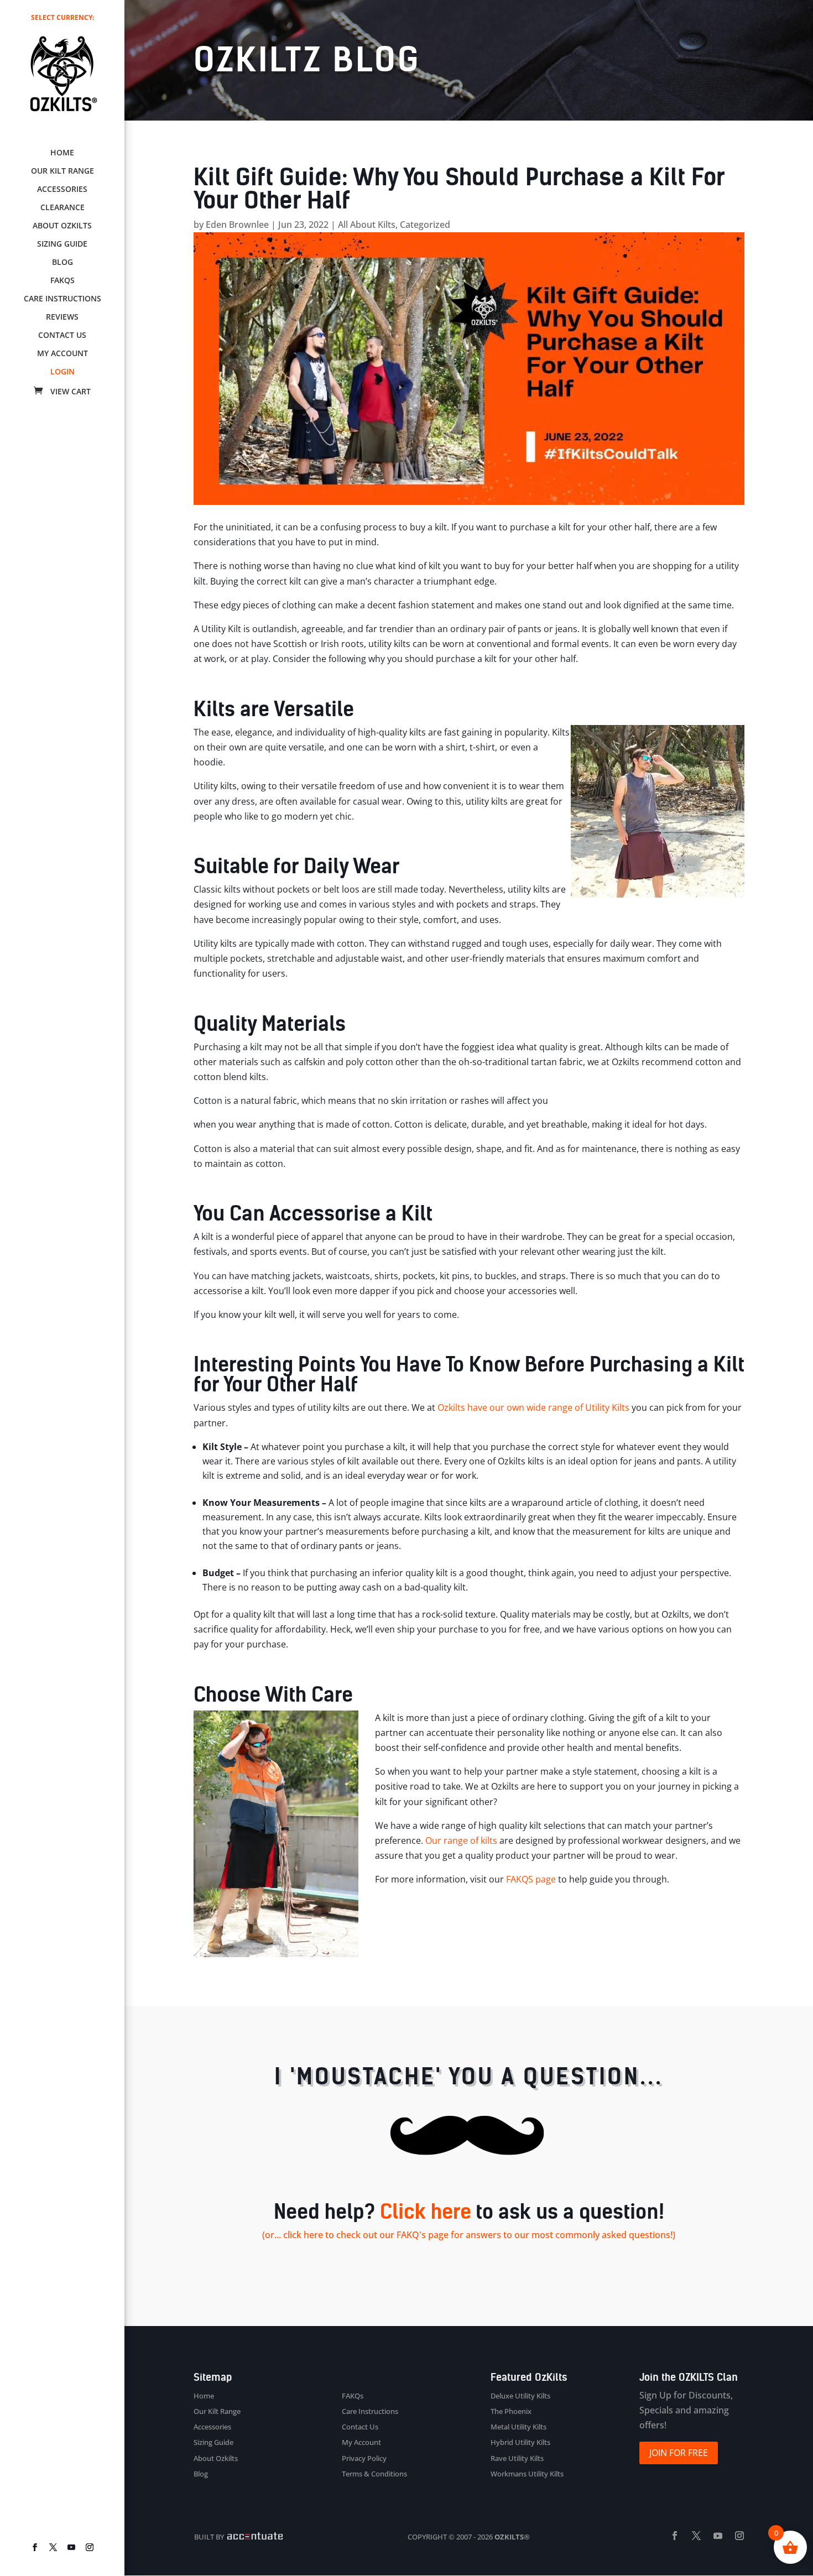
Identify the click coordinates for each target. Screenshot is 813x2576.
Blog (62, 263)
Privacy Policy (364, 2458)
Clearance (62, 208)
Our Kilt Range (62, 171)
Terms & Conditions (374, 2474)
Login (62, 372)
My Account (62, 354)
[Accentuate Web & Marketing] (254, 2537)
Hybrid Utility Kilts (520, 2442)
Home (62, 153)
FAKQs (62, 281)
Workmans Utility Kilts (527, 2474)
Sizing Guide (62, 244)
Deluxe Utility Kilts (520, 2396)
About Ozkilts (62, 226)
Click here (426, 2212)
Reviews (62, 317)
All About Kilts (367, 225)
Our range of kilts (461, 1840)
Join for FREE (679, 2453)
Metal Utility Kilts (518, 2427)
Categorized (425, 225)
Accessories (62, 190)
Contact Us (62, 336)
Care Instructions (62, 299)
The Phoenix (511, 2411)
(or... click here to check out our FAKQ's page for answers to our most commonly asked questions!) (469, 2235)
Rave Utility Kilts (517, 2458)
